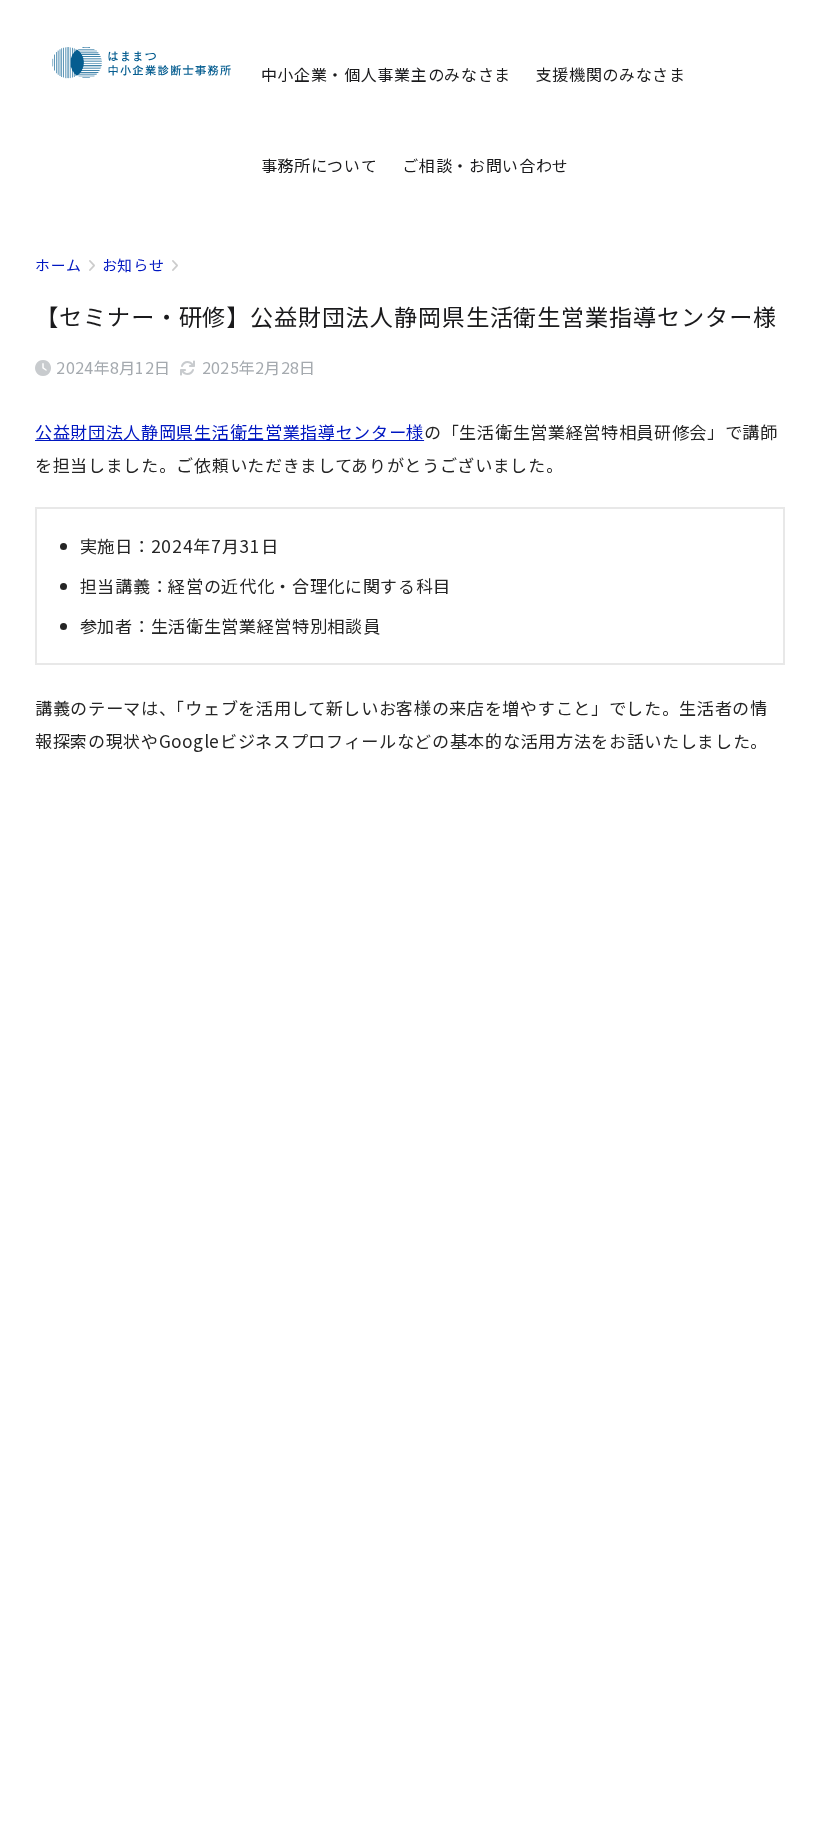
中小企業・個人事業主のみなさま (386, 74)
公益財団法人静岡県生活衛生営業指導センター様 (229, 431)
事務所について (319, 165)
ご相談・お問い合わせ (485, 165)
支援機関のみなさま (611, 74)
